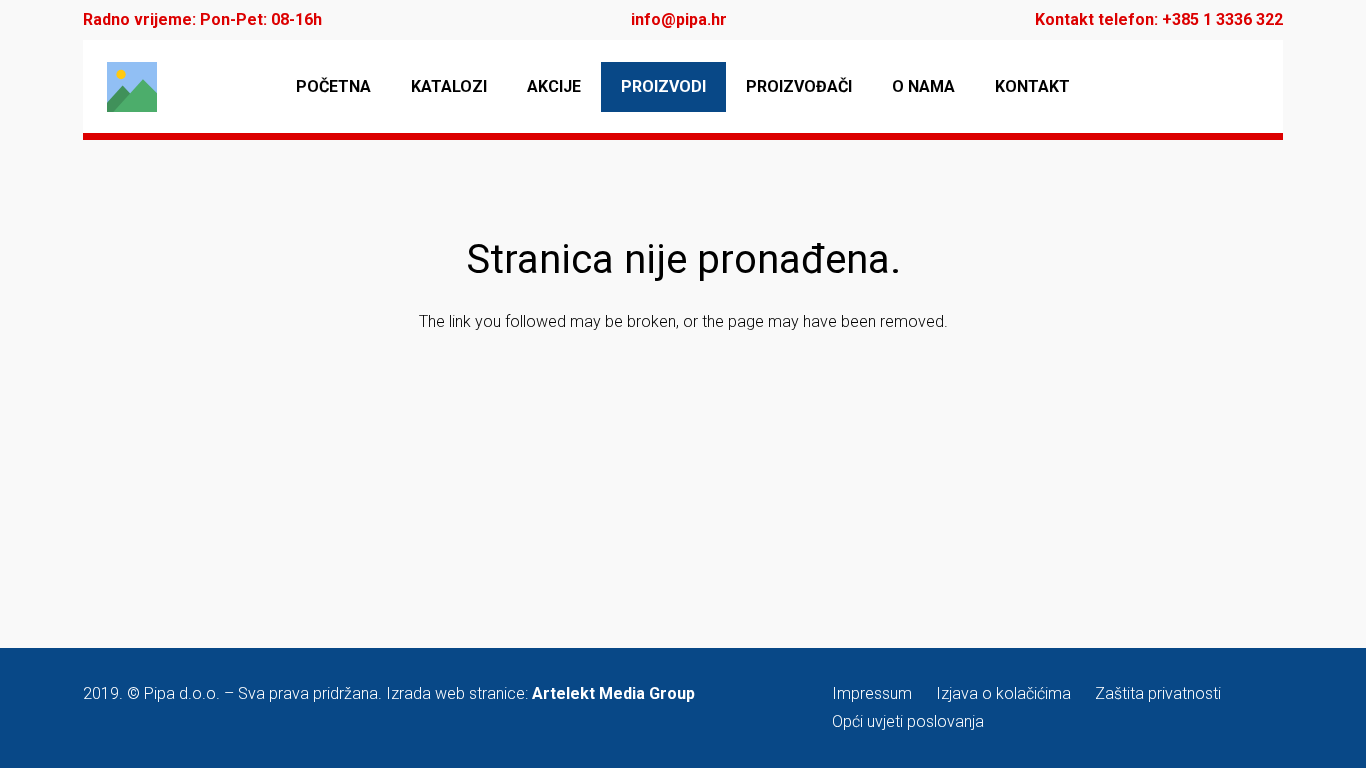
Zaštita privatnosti (1158, 693)
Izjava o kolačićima (1003, 693)
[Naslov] (132, 87)
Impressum (872, 693)
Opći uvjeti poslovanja (908, 721)
